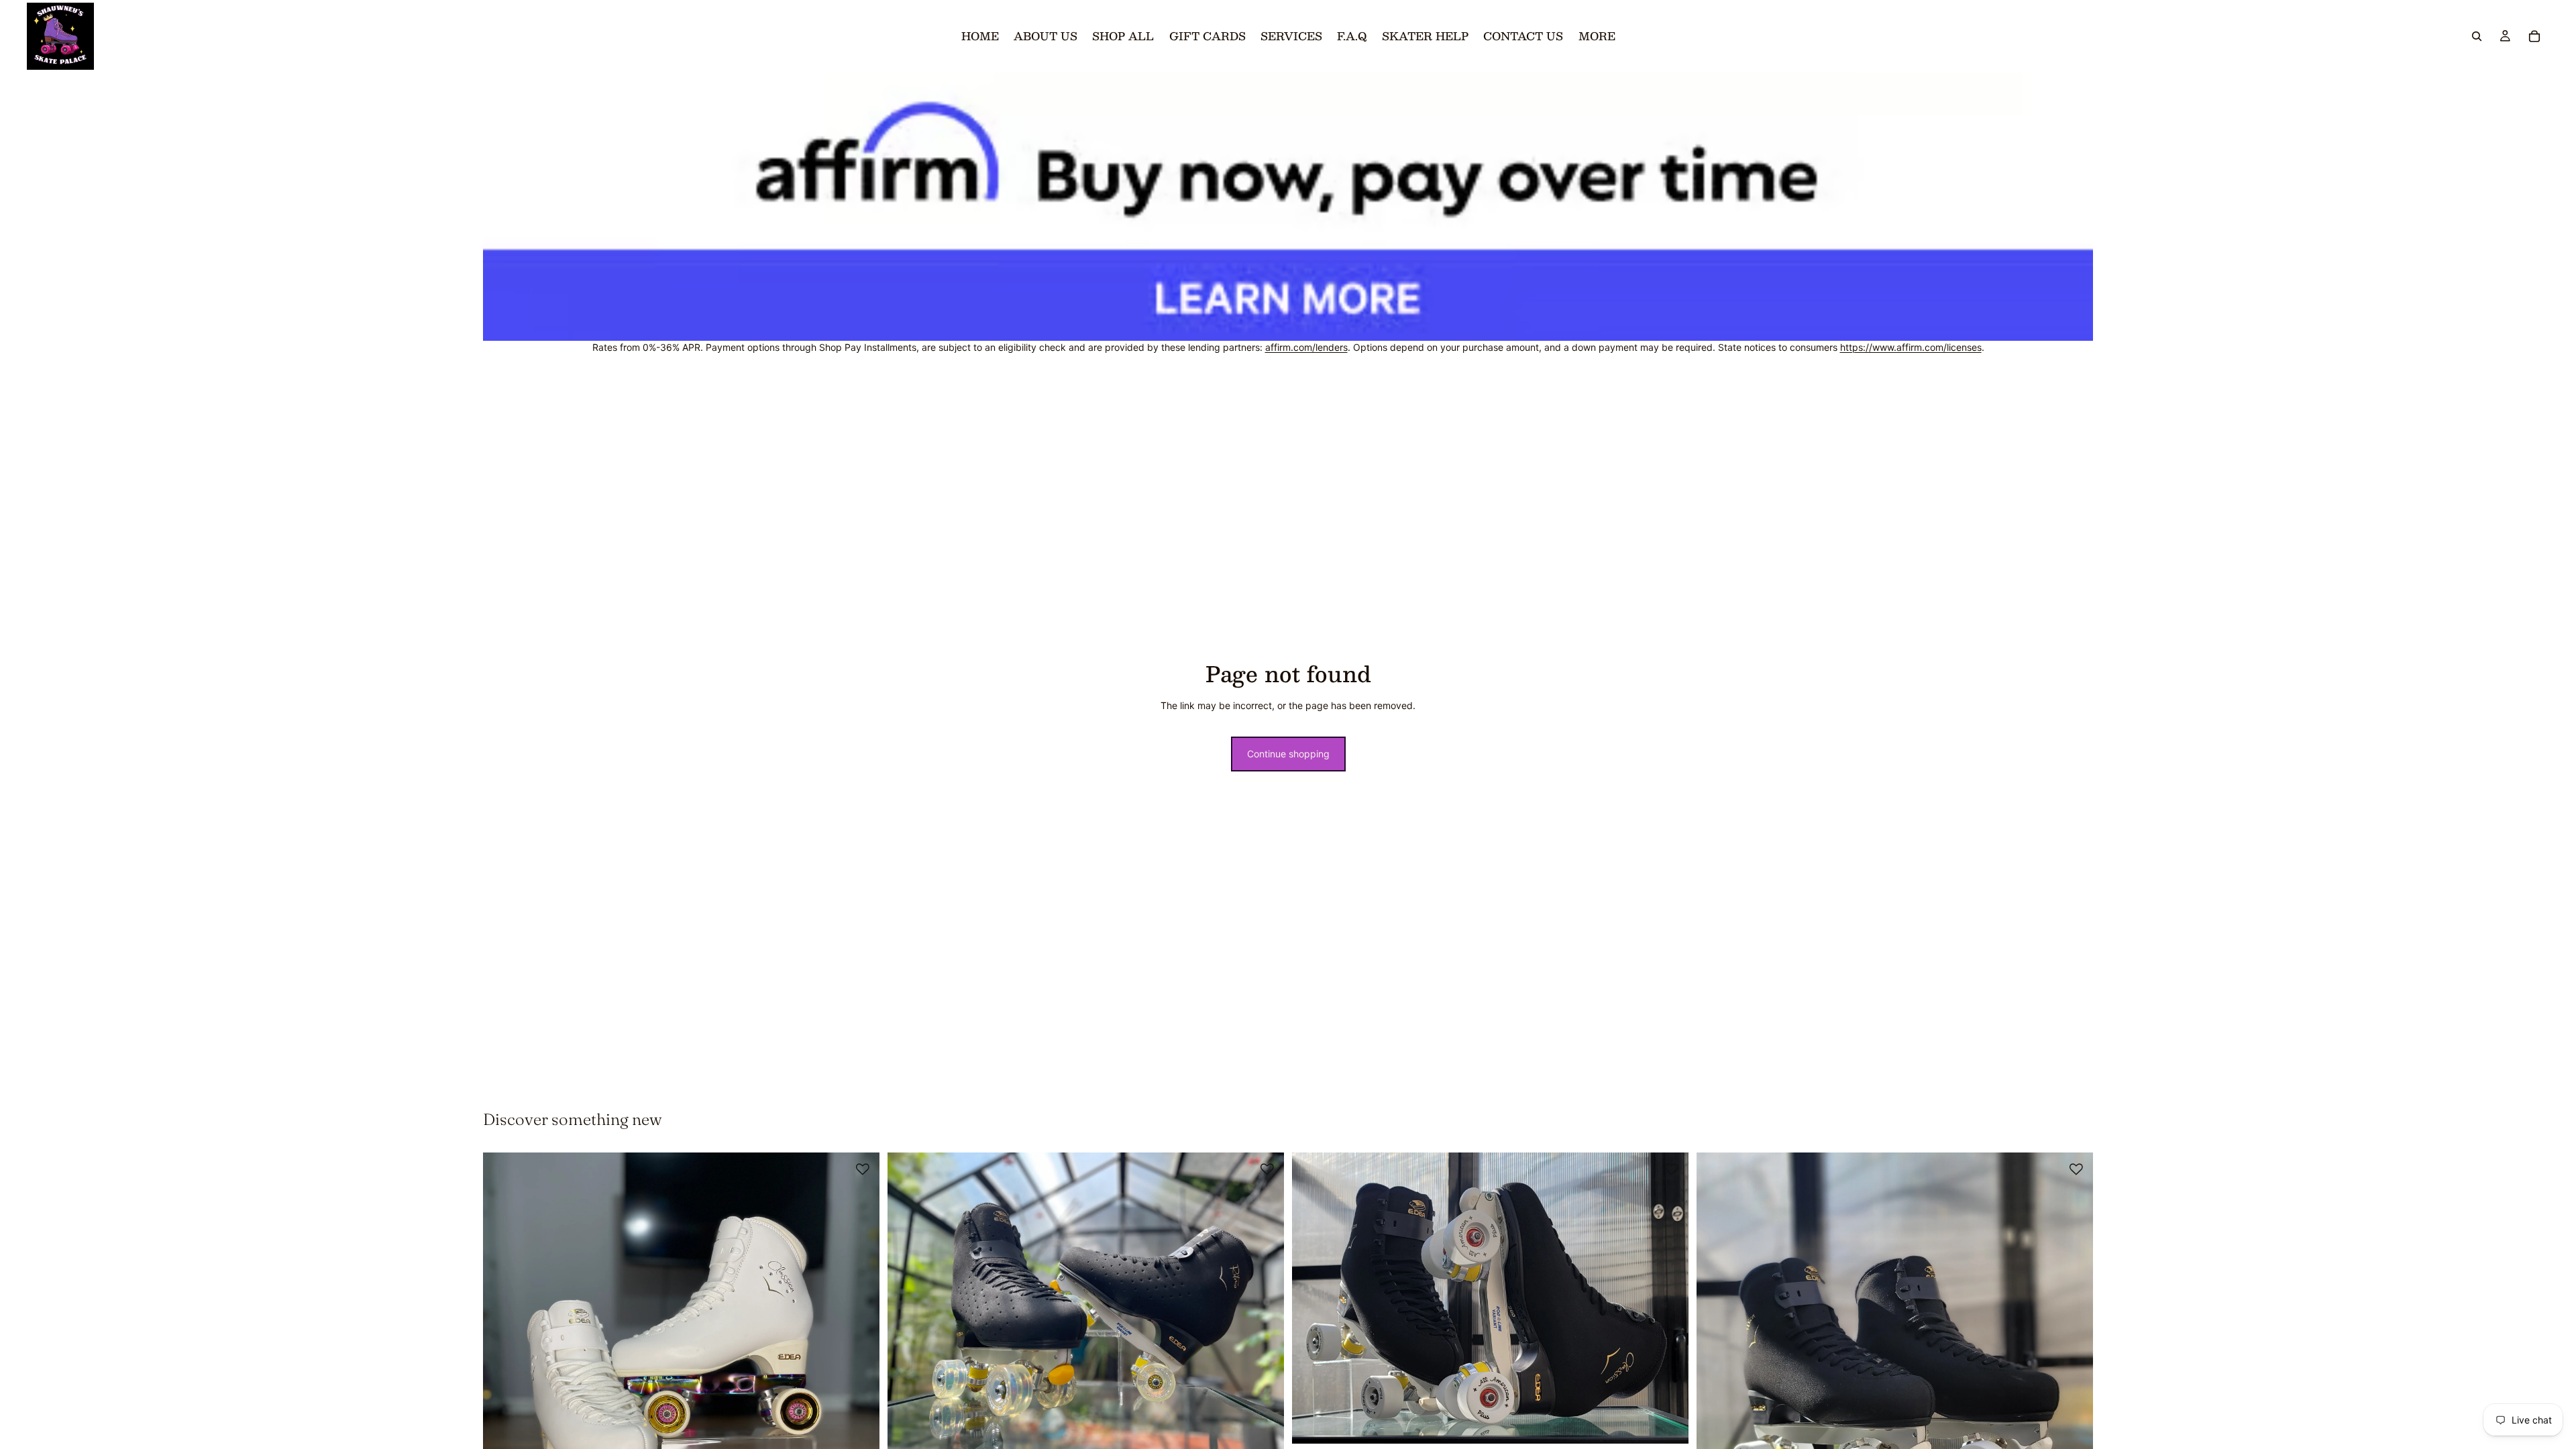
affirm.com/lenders (1306, 347)
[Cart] (2534, 36)
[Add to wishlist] (863, 1169)
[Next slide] (859, 1417)
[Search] (2477, 36)
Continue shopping (1288, 754)
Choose (1275, 1429)
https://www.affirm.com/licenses (1911, 347)
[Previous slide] (503, 1417)
